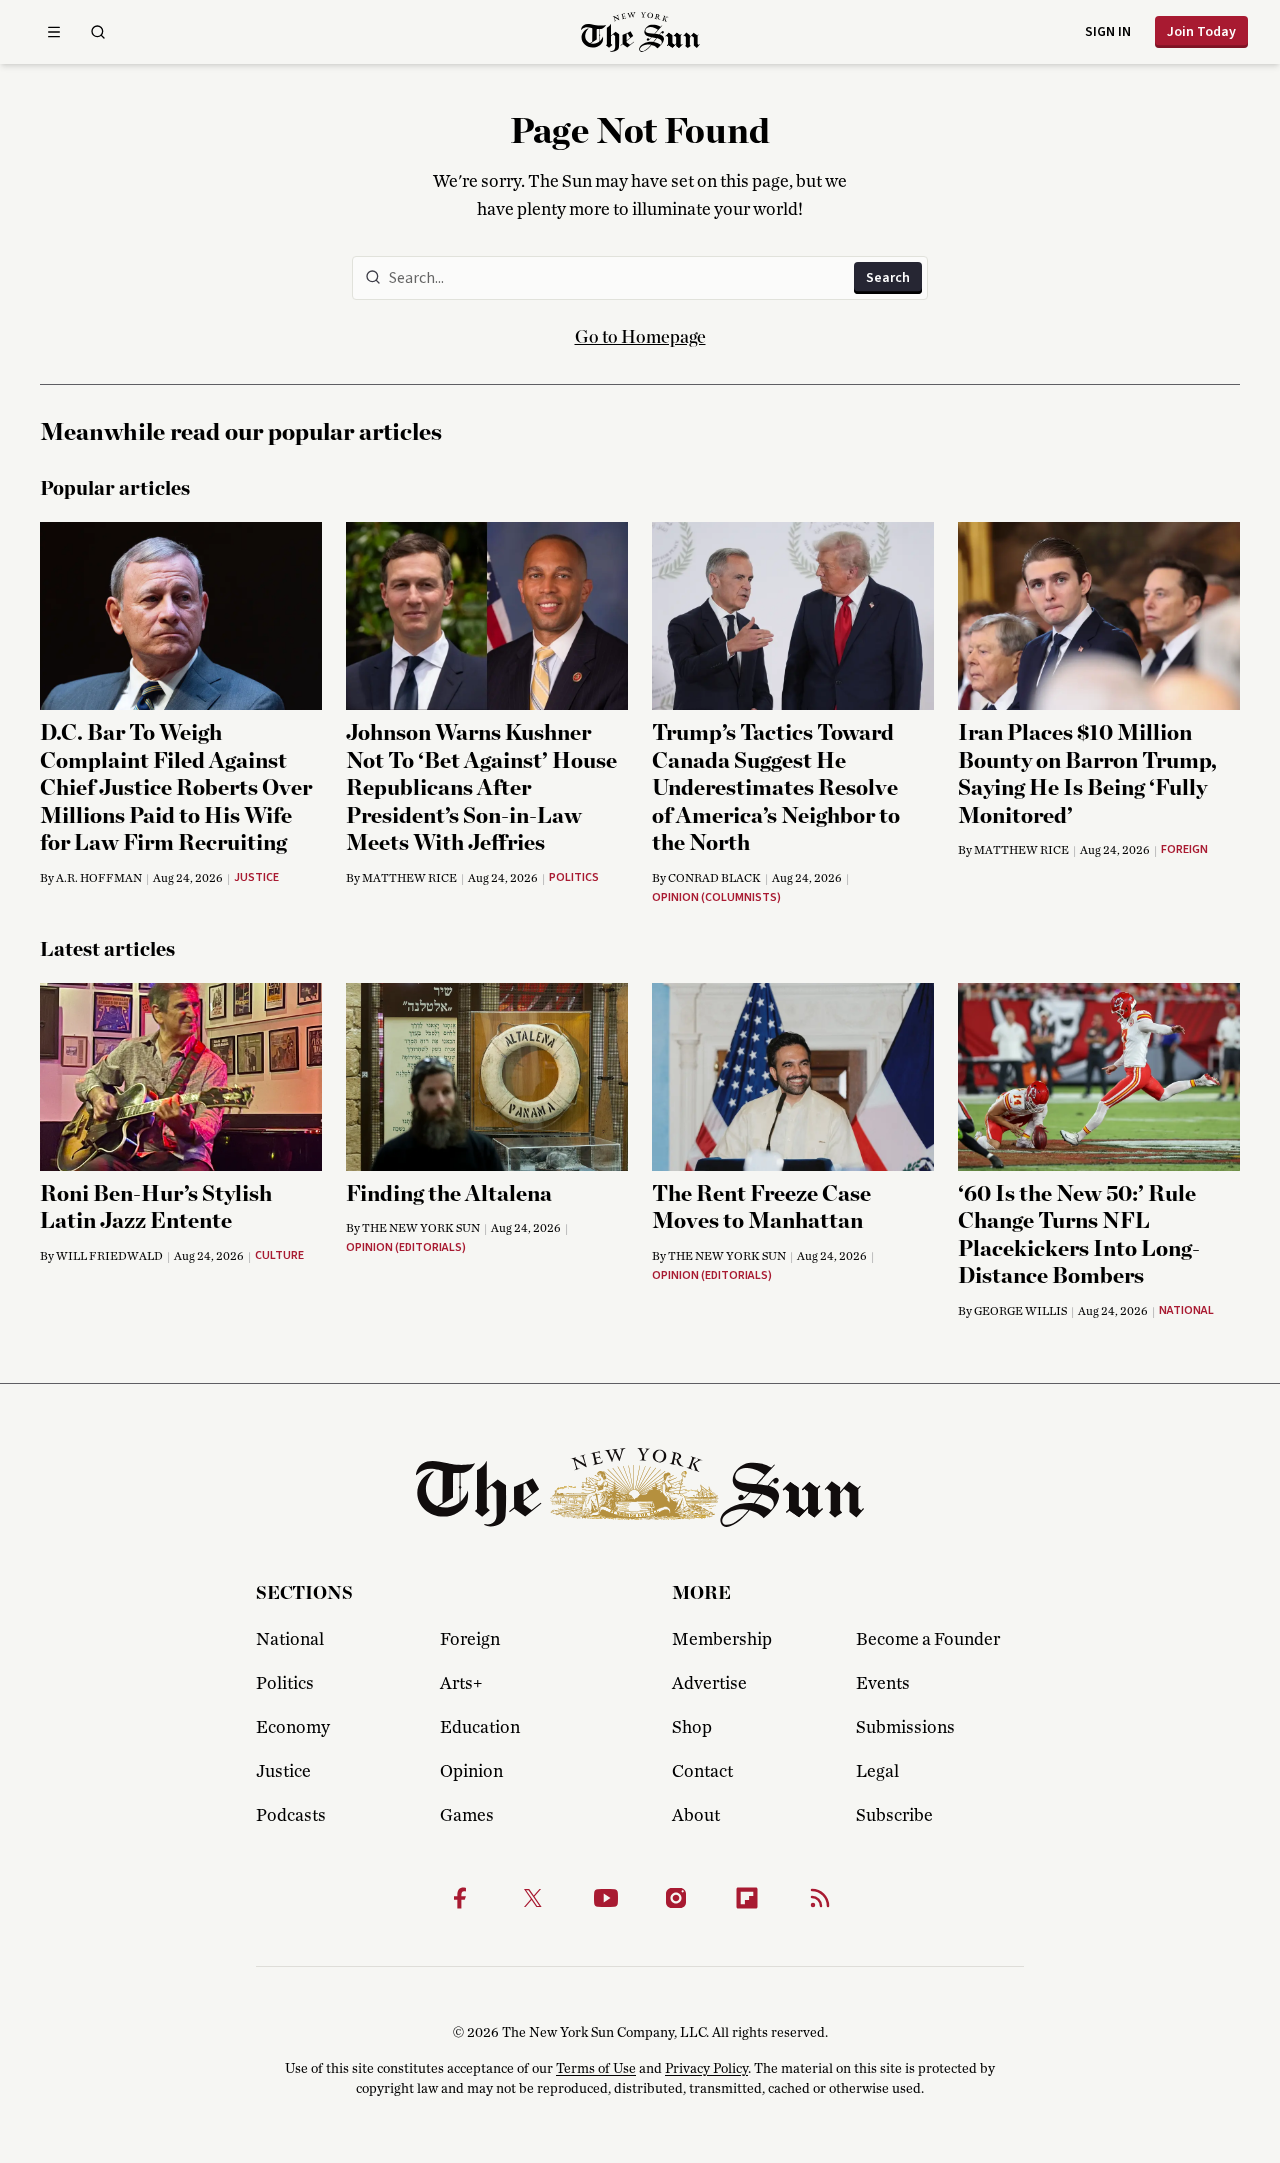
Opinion (471, 1772)
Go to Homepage (640, 338)
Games (467, 1816)
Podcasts (291, 1816)
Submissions (905, 1728)
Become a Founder (928, 1640)
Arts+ (461, 1684)
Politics (285, 1684)
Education (480, 1728)
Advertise (709, 1684)
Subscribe (894, 1816)
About (696, 1816)
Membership (722, 1640)
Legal (877, 1772)
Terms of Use (596, 2069)
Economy (293, 1728)
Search (888, 278)
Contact (702, 1772)
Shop (692, 1728)
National (290, 1640)
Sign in (1108, 32)
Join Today (1201, 32)
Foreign (470, 1640)
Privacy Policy (706, 2069)
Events (883, 1684)
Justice (283, 1772)
